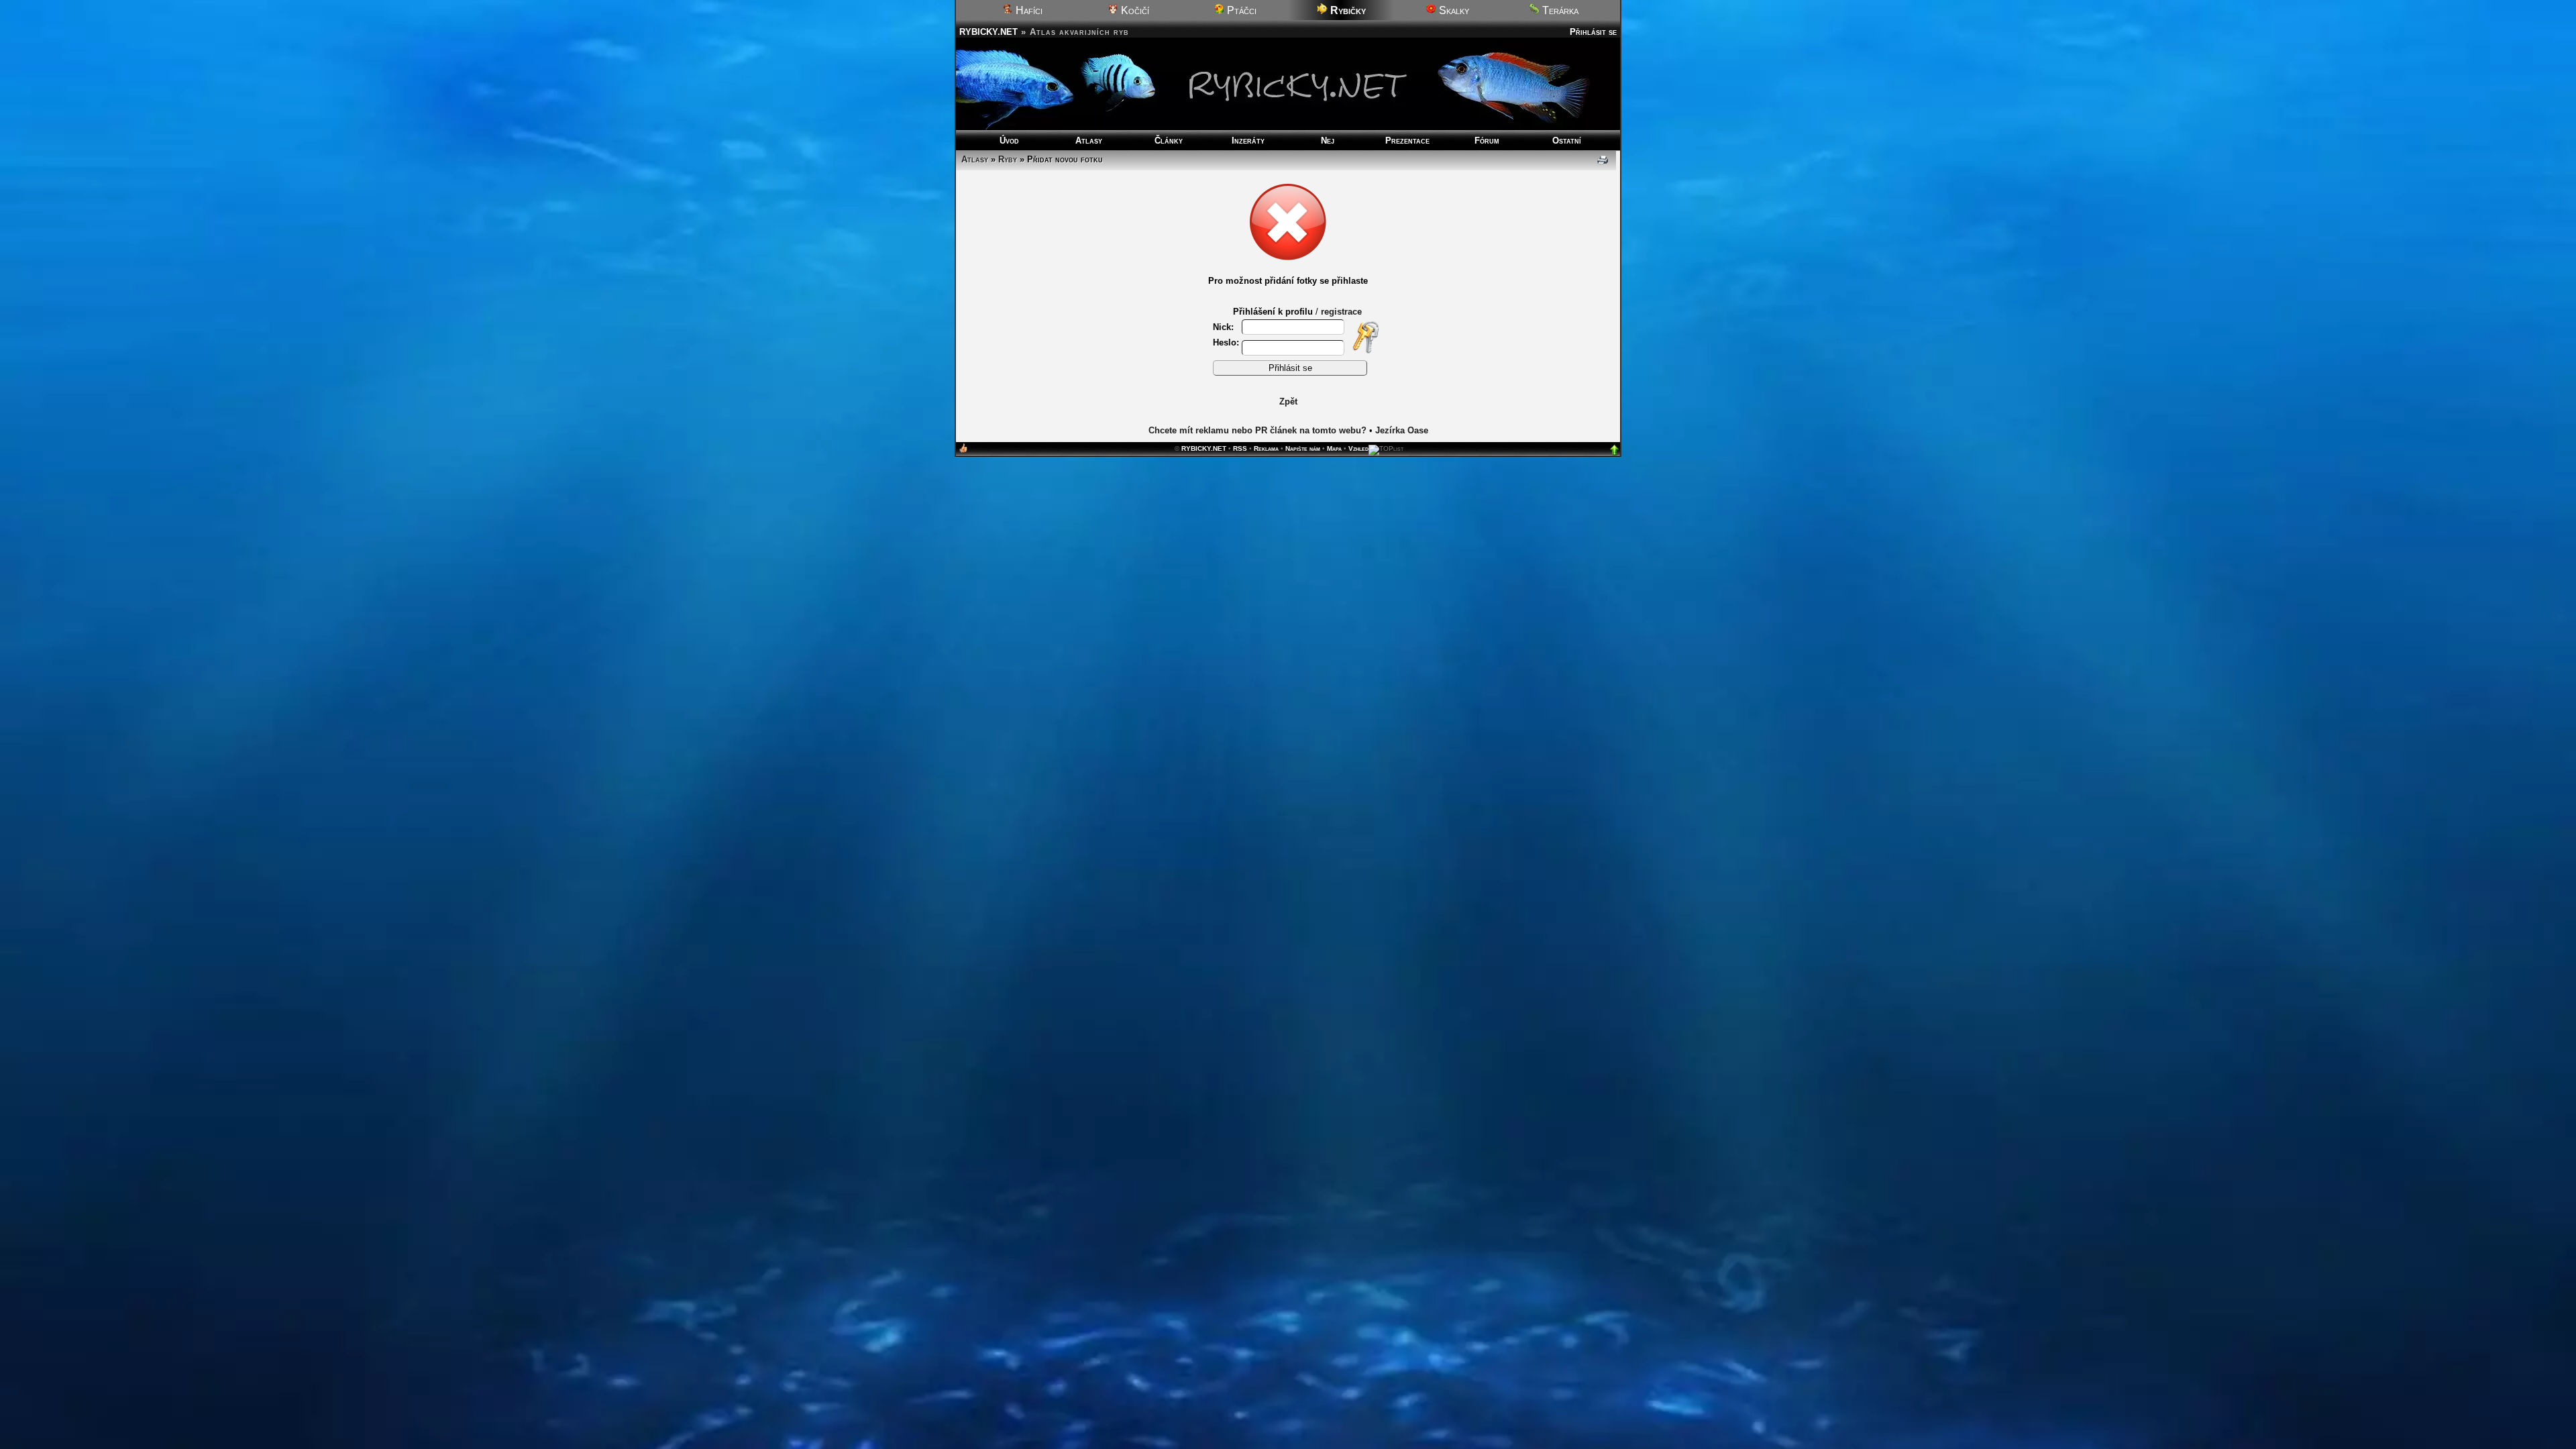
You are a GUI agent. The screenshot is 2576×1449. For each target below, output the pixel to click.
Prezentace (1407, 141)
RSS (1240, 448)
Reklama (1266, 448)
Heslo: (1226, 342)
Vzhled (1358, 448)
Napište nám (1303, 448)
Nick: (1225, 327)
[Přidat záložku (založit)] (963, 451)
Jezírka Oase (1402, 430)
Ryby (1008, 159)
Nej (1328, 141)
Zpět (1288, 401)
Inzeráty (1248, 141)
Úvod (1009, 141)
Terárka (1559, 10)
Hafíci (1028, 10)
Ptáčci (1240, 10)
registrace (1341, 312)
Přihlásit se (1593, 32)
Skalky (1453, 10)
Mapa (1334, 448)
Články (1169, 141)
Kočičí (1134, 10)
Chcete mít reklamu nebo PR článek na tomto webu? (1257, 430)
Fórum (1487, 141)
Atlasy (1089, 141)
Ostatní (1567, 141)
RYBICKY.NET (988, 32)
